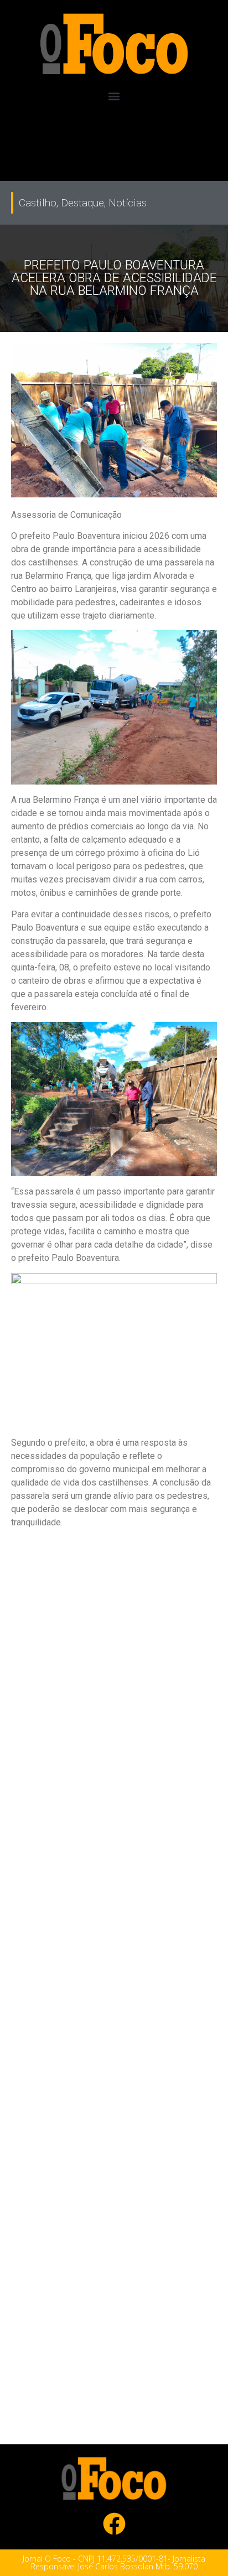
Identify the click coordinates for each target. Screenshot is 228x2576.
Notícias (128, 203)
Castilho (38, 203)
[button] (114, 97)
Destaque (82, 203)
